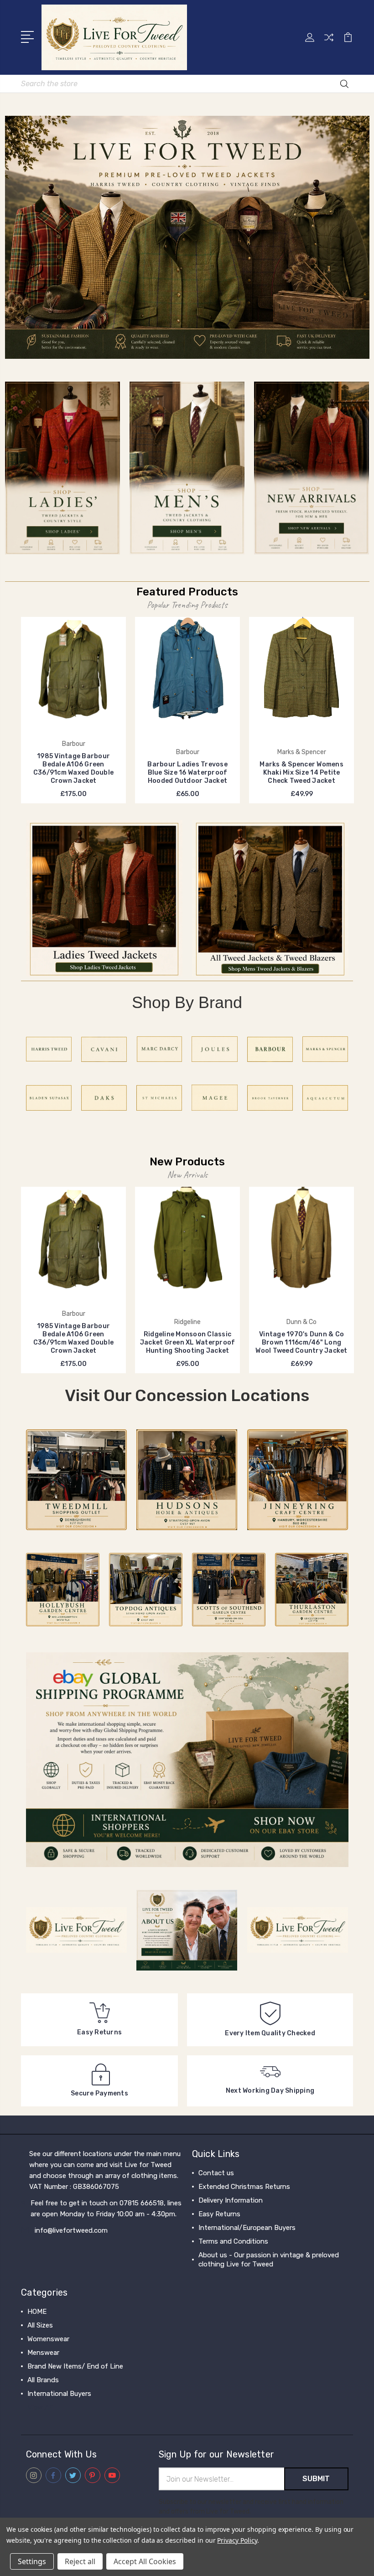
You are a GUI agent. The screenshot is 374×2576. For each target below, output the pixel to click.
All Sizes (40, 2325)
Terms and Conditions (233, 2241)
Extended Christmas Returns (244, 2187)
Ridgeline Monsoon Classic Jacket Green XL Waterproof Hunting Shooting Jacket (188, 1342)
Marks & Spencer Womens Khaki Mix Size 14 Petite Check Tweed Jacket (301, 773)
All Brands (43, 2380)
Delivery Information (231, 2200)
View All (40, 2407)
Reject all (80, 2561)
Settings (32, 2561)
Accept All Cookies (145, 2561)
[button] (187, 237)
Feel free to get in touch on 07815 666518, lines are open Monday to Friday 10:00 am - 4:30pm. (106, 2209)
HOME (37, 2312)
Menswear (43, 2353)
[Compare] (329, 43)
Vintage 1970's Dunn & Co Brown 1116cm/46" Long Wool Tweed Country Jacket (301, 1342)
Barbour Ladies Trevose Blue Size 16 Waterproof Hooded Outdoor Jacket (187, 773)
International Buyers (59, 2394)
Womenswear (48, 2339)
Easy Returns (219, 2214)
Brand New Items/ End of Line (75, 2366)
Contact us (216, 2173)
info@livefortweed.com (71, 2230)
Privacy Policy (237, 2540)
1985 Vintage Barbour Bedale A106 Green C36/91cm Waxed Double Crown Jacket (73, 768)
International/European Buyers (247, 2228)
